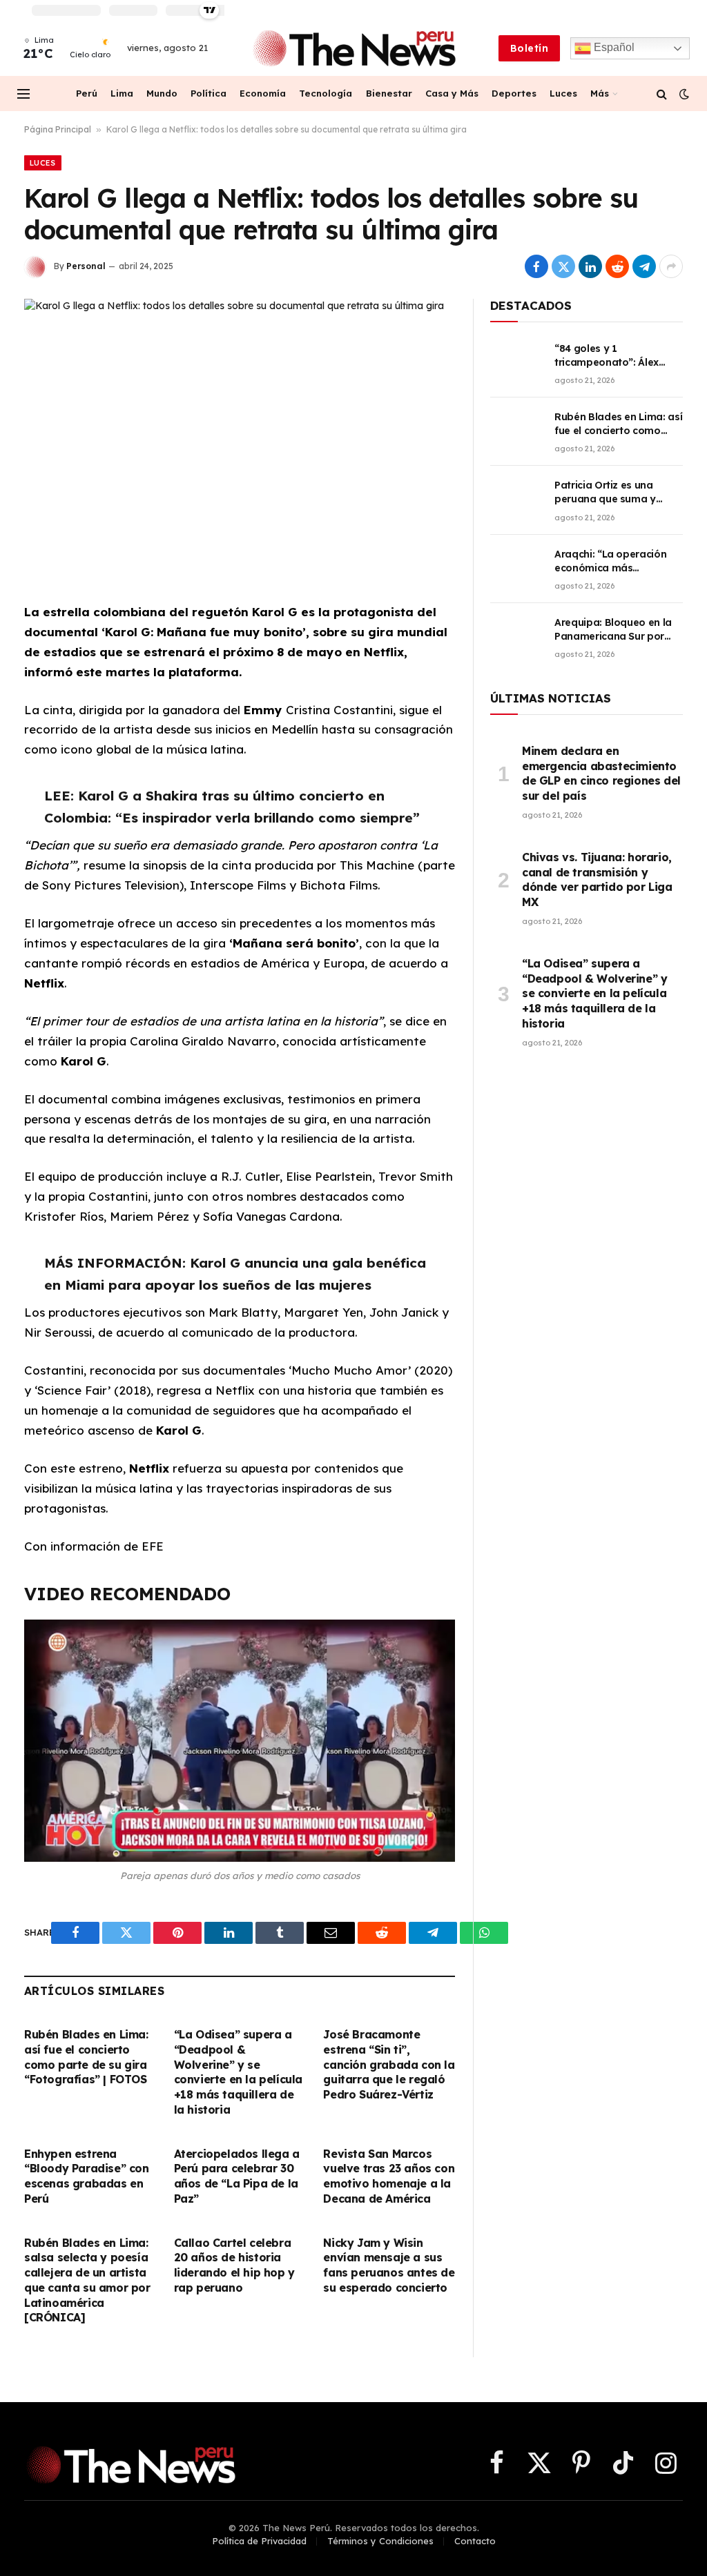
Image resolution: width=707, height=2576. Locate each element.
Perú (87, 93)
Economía (263, 93)
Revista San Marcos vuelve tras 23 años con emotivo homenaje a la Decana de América (389, 2176)
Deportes (514, 93)
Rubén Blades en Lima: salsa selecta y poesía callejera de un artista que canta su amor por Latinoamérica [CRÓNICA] (87, 2280)
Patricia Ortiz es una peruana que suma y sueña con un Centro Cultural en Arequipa (605, 492)
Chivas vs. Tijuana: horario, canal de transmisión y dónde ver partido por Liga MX (597, 879)
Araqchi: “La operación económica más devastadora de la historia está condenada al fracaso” (615, 561)
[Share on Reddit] (617, 266)
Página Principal (58, 129)
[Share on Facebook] (536, 266)
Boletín (529, 48)
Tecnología (326, 93)
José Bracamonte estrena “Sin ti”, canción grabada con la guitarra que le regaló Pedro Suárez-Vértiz (389, 2064)
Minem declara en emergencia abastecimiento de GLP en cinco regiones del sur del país (601, 773)
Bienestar (389, 93)
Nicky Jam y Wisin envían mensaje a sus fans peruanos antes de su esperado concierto (389, 2265)
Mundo (162, 93)
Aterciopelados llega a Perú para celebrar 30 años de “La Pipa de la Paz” (237, 2176)
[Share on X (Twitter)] (563, 266)
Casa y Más (452, 93)
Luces (563, 93)
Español (613, 47)
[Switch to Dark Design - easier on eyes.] (683, 94)
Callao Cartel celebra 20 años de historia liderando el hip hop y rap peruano (234, 2265)
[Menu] (23, 94)
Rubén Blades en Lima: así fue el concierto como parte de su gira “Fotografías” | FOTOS (86, 2057)
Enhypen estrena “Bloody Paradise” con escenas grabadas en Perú (87, 2176)
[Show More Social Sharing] (671, 266)
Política (209, 93)
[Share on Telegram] (644, 266)
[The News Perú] (354, 48)
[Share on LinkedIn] (590, 266)
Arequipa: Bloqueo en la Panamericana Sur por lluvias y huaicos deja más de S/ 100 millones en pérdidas (619, 630)
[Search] (662, 94)
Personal (86, 266)
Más (600, 93)
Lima (122, 93)
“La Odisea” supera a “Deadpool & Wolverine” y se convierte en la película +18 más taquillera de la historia (238, 2072)
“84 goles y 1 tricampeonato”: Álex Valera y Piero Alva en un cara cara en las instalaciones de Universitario (614, 356)
